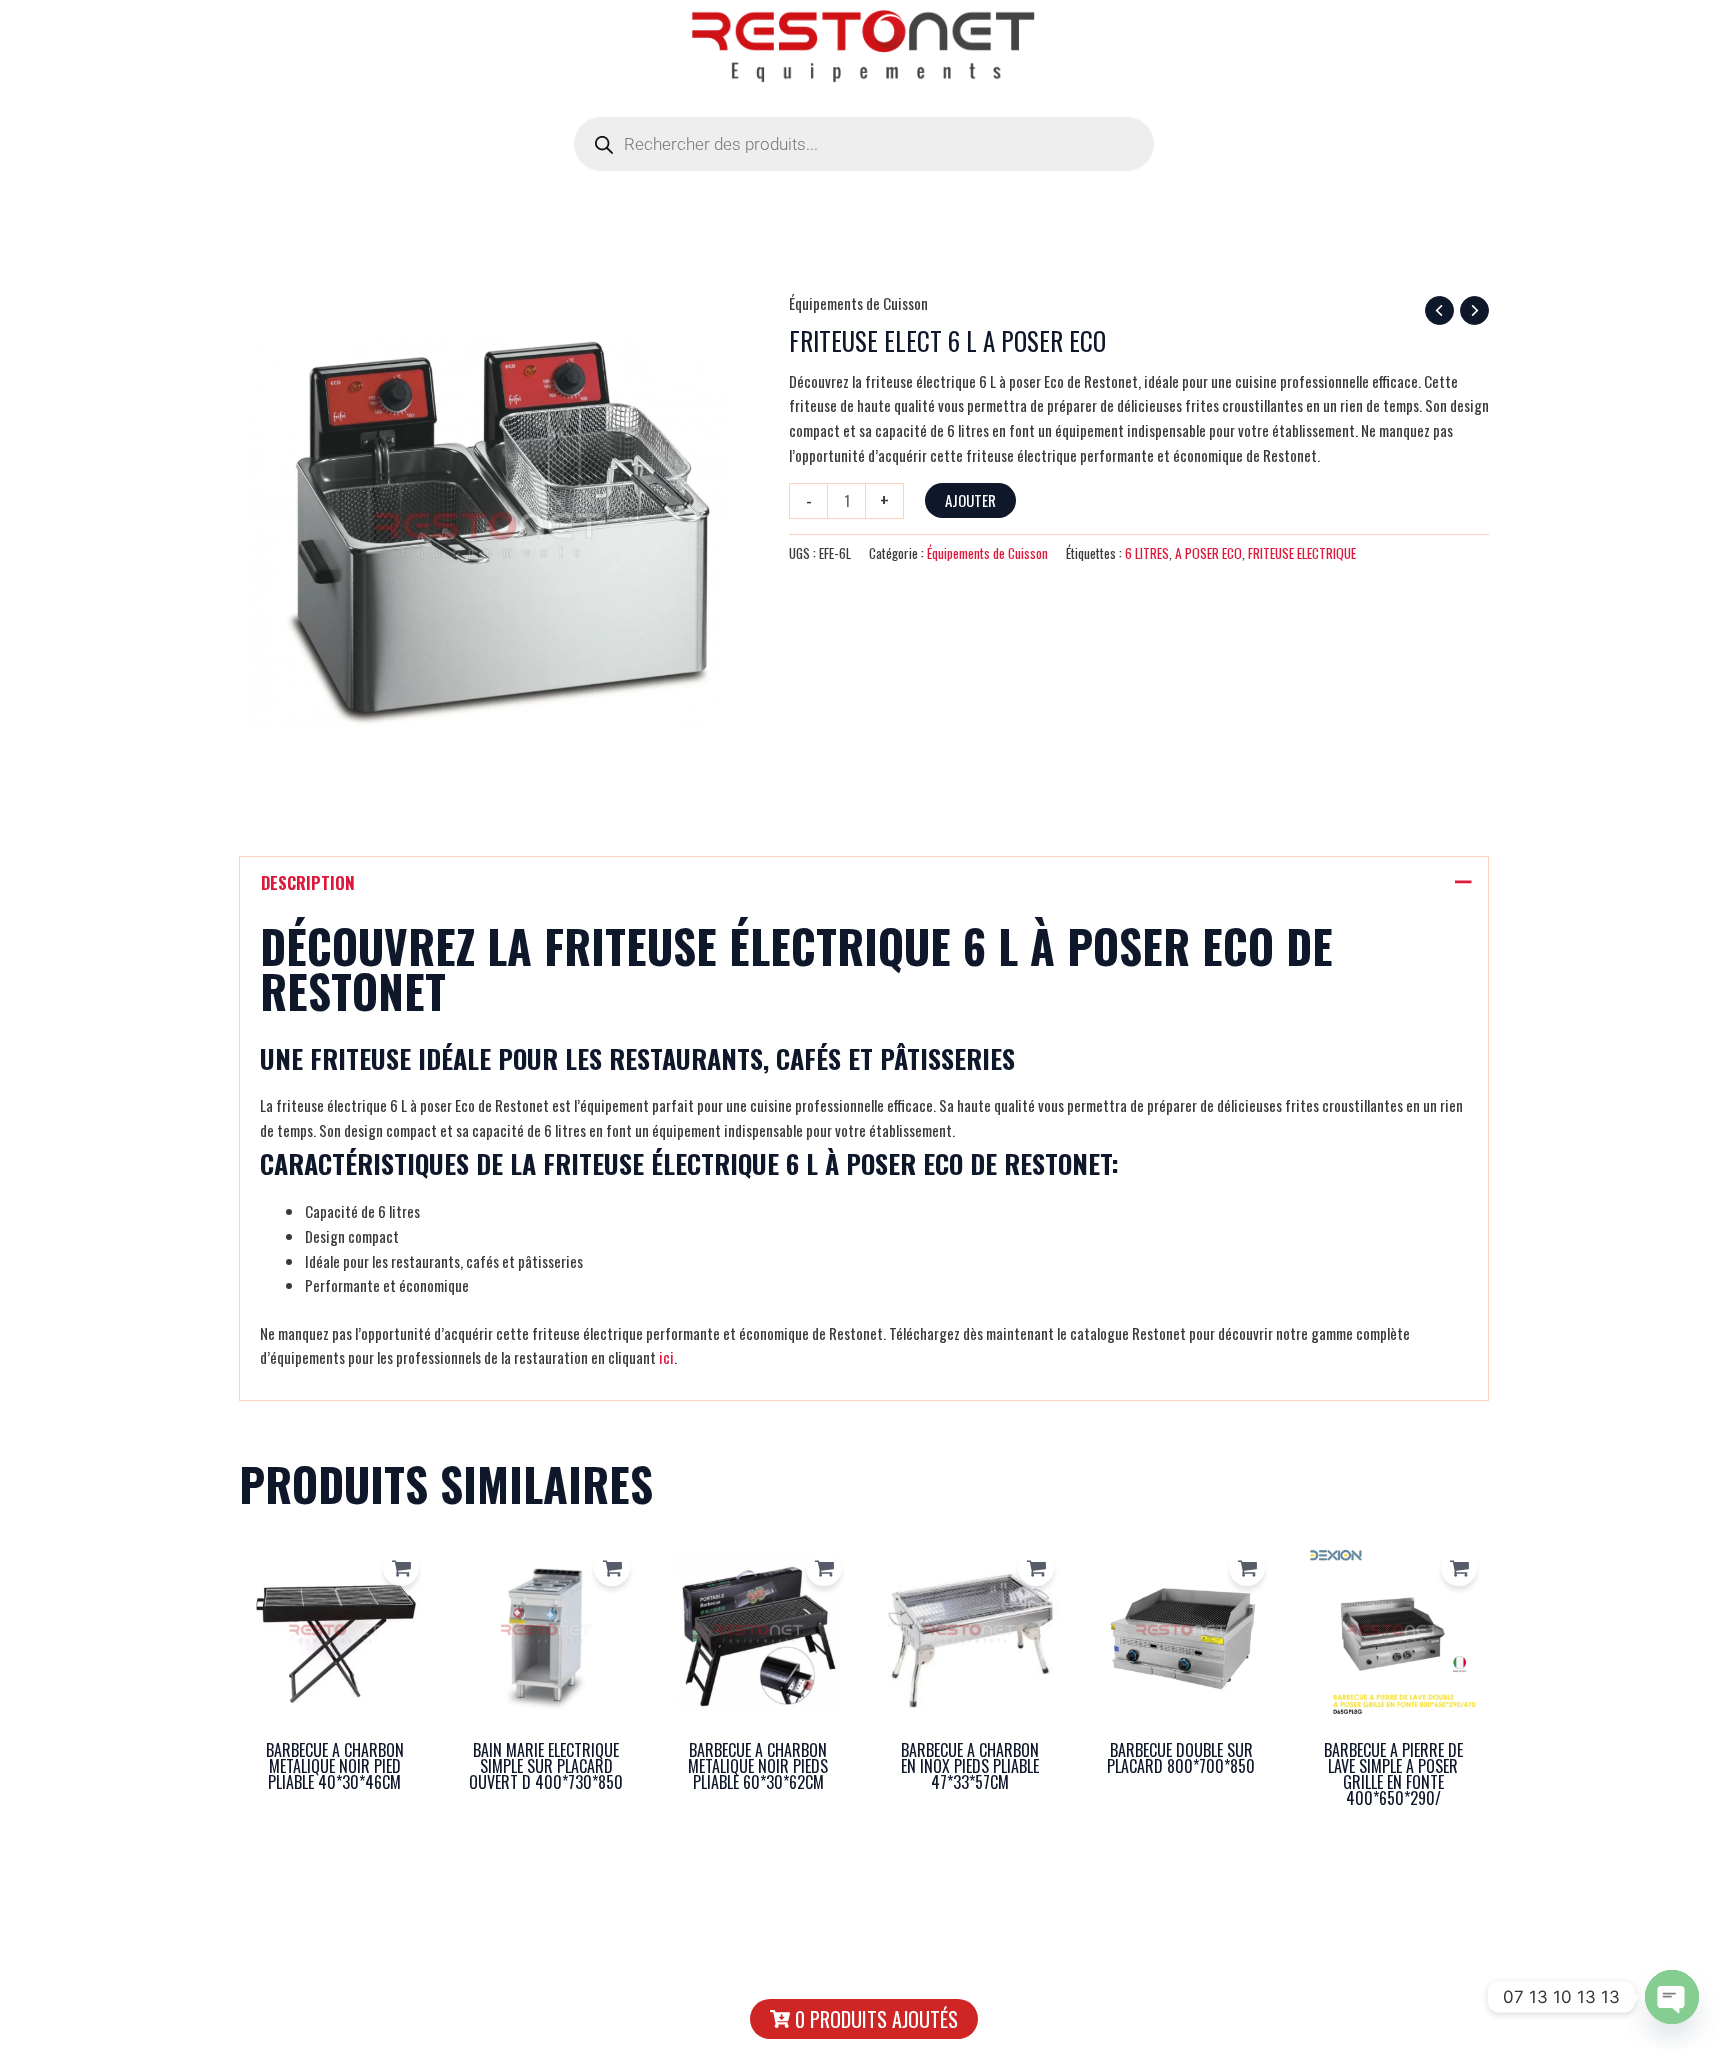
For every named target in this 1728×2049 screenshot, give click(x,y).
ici (666, 1357)
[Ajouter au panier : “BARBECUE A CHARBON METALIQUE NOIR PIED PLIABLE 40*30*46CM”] (401, 1568)
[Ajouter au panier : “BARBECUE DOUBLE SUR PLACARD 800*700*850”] (1247, 1568)
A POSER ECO (1208, 553)
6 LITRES (1147, 553)
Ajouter (970, 500)
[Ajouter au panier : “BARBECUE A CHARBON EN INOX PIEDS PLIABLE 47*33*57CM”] (1036, 1568)
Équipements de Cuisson (858, 303)
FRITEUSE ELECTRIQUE (1302, 553)
